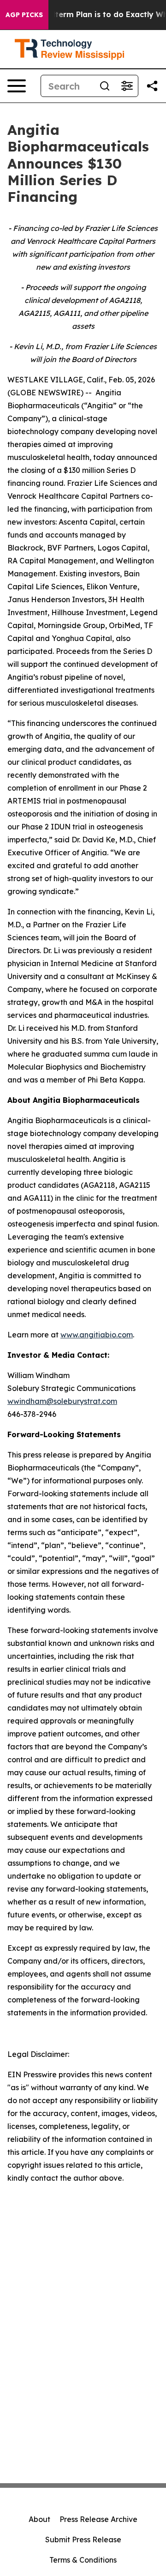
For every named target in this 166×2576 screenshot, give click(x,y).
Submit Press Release (83, 2540)
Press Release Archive (98, 2519)
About (39, 2519)
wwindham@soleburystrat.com (62, 1401)
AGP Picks (24, 15)
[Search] (105, 86)
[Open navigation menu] (17, 86)
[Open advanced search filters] (127, 86)
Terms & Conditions (83, 2560)
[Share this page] (152, 86)
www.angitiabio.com (97, 1335)
